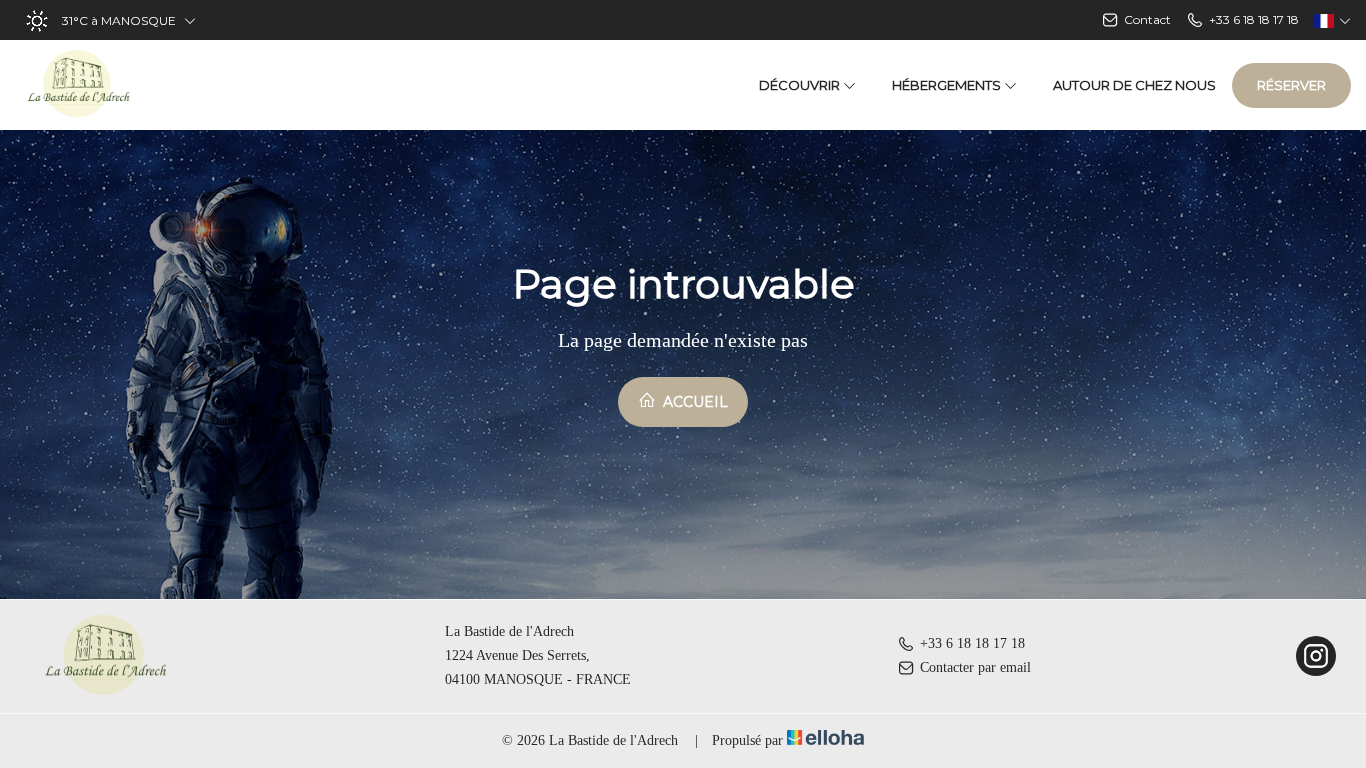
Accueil (693, 402)
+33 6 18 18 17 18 (972, 643)
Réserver (1291, 85)
